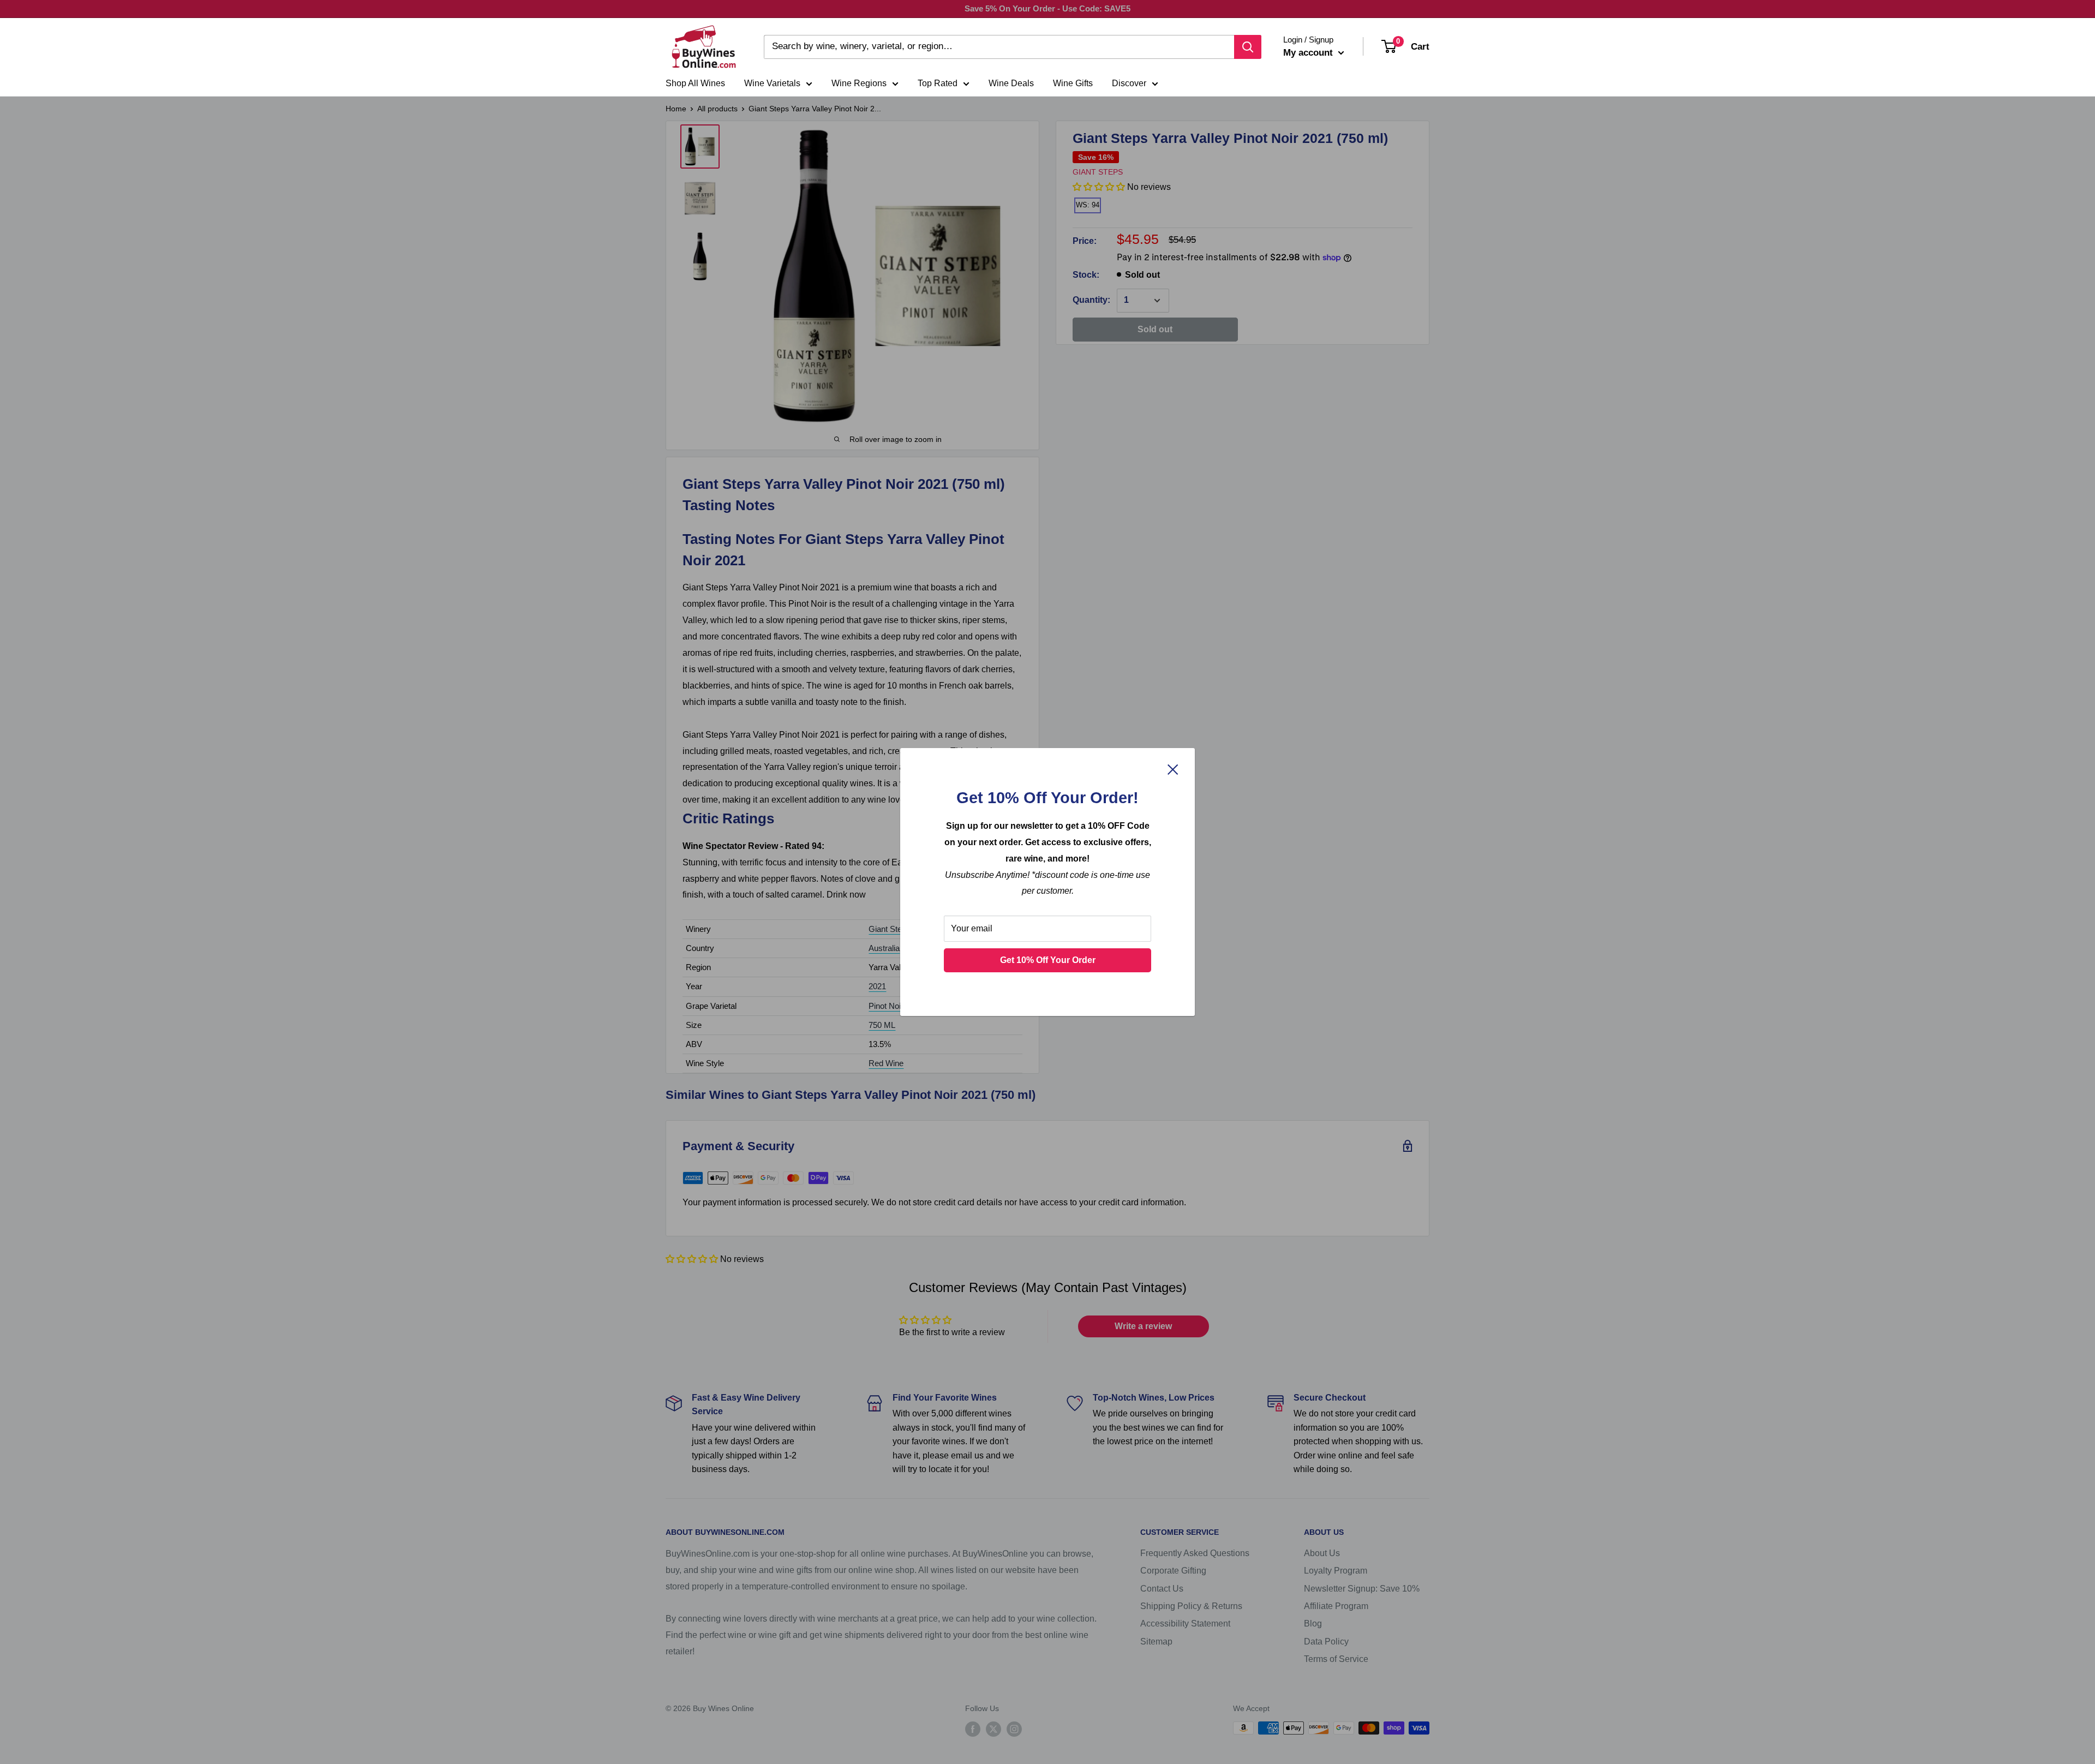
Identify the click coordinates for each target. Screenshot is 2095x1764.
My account (1309, 53)
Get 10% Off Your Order (1048, 960)
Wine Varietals (772, 83)
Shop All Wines (695, 83)
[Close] (1173, 769)
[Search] (1248, 47)
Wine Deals (1011, 83)
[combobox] (999, 47)
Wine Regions (859, 83)
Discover (1129, 83)
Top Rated (938, 83)
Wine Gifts (1073, 83)
